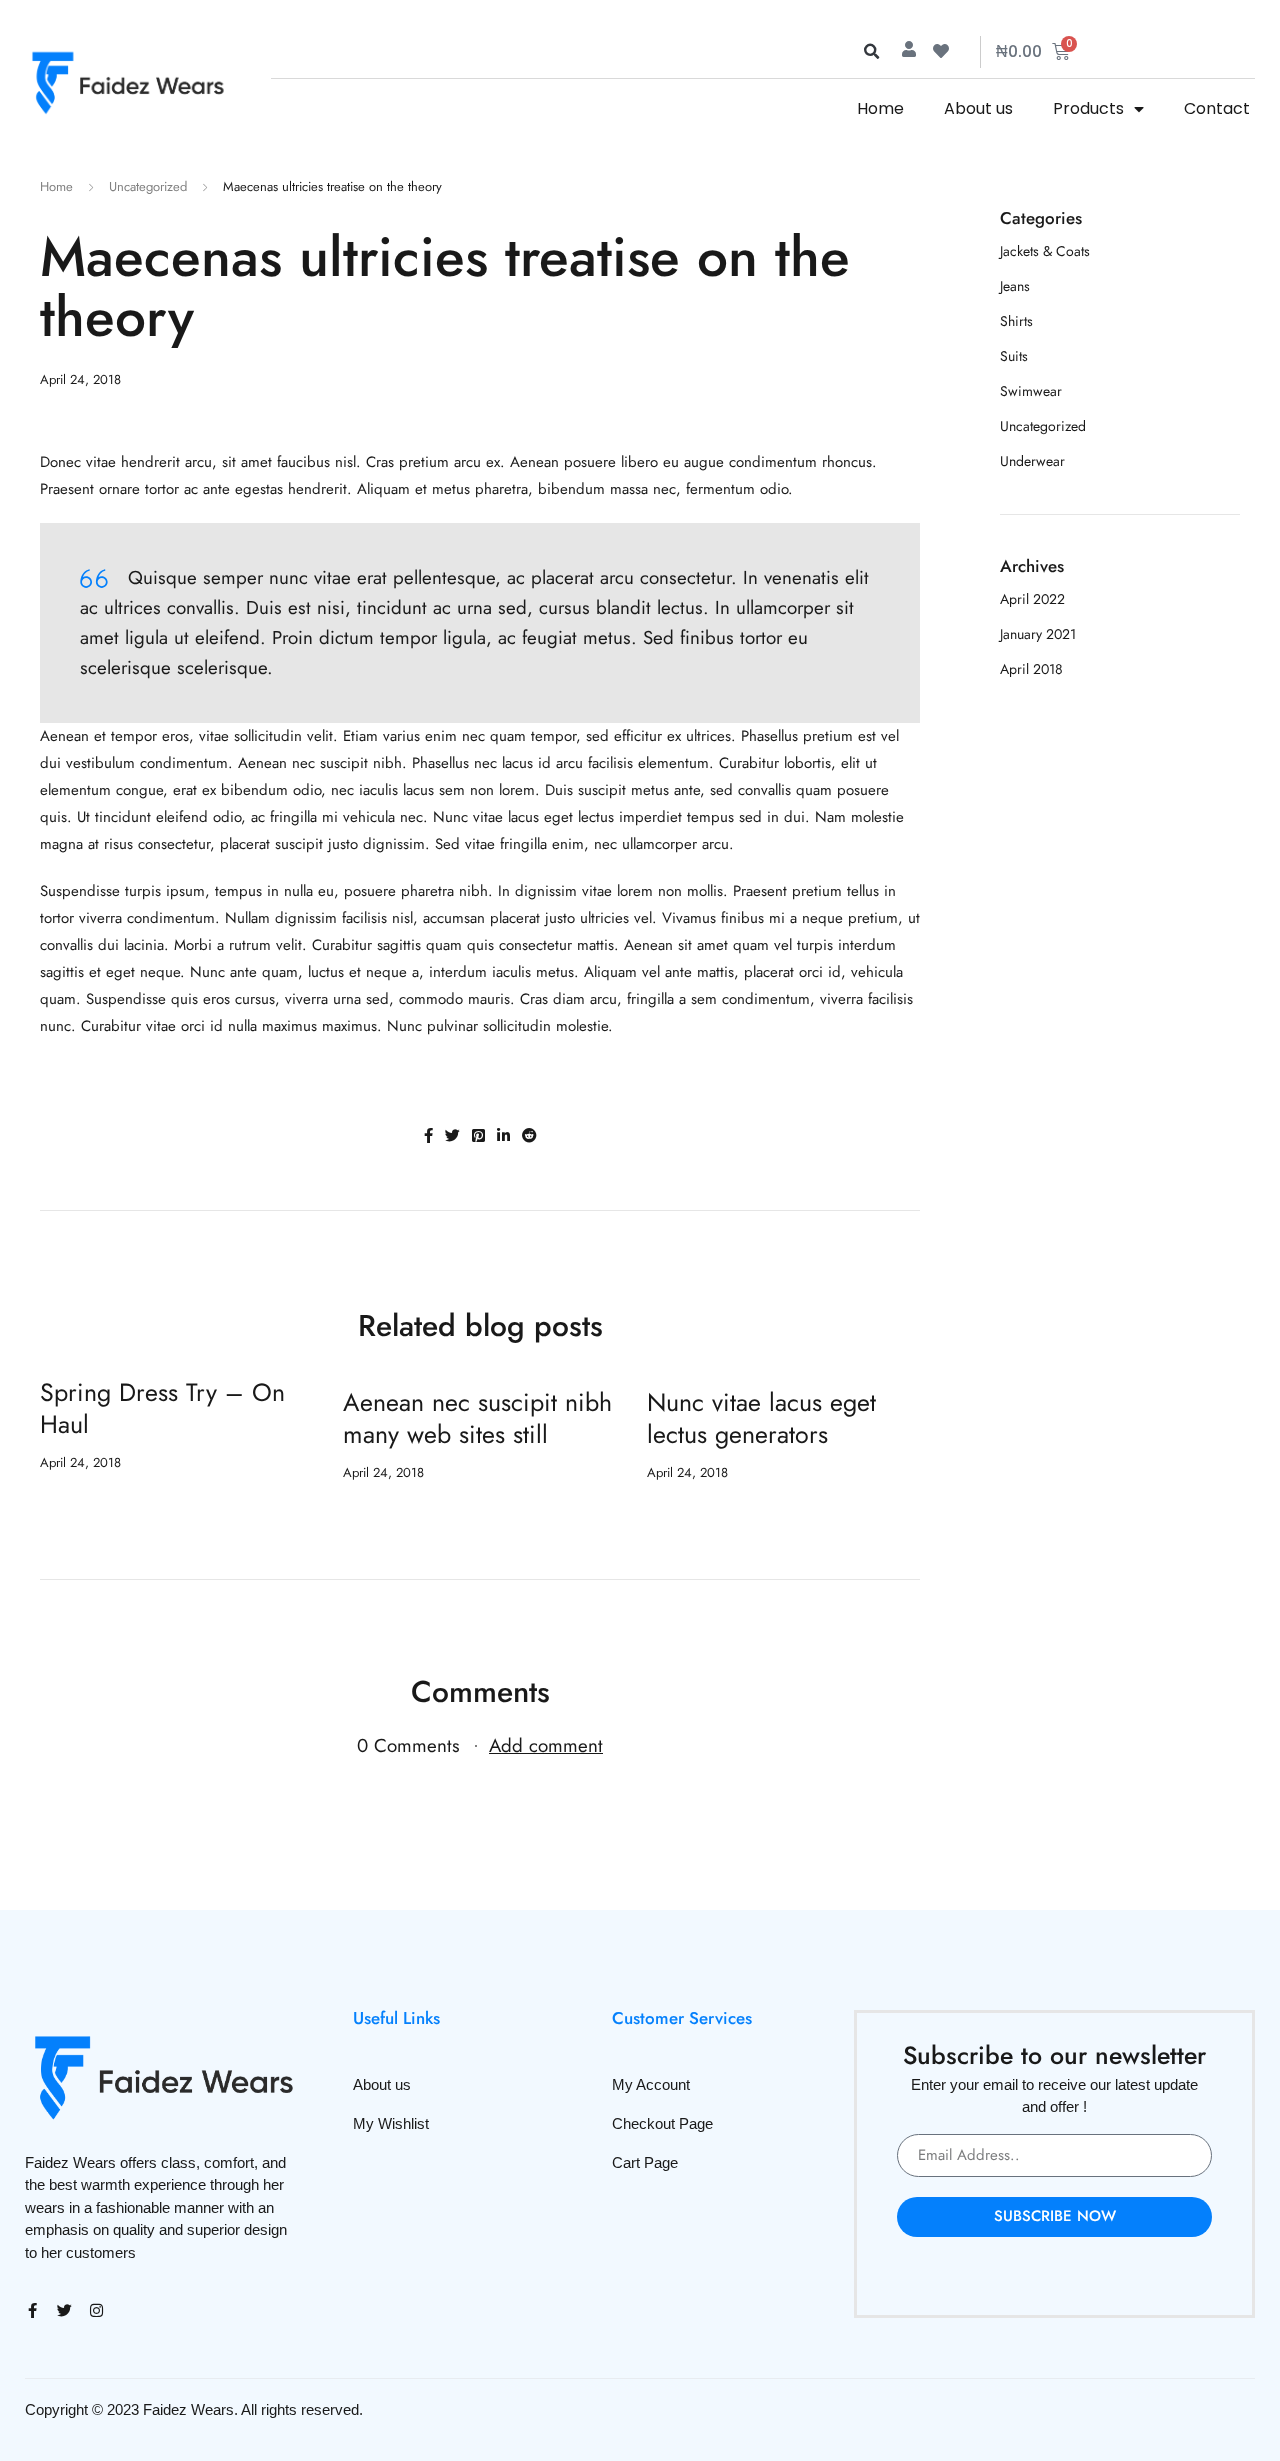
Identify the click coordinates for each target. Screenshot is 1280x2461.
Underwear (1032, 461)
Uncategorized (148, 186)
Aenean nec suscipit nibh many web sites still (477, 1418)
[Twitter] (64, 2310)
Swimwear (1031, 391)
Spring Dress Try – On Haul (162, 1408)
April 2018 (1031, 669)
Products (1088, 108)
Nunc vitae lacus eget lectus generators (761, 1418)
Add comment (546, 1745)
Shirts (1016, 321)
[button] (871, 52)
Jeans (1015, 286)
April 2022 (1032, 599)
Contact (1217, 108)
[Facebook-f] (32, 2310)
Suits (1014, 356)
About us (978, 108)
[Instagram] (96, 2310)
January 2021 (1038, 634)
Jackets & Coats (1045, 251)
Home (880, 108)
